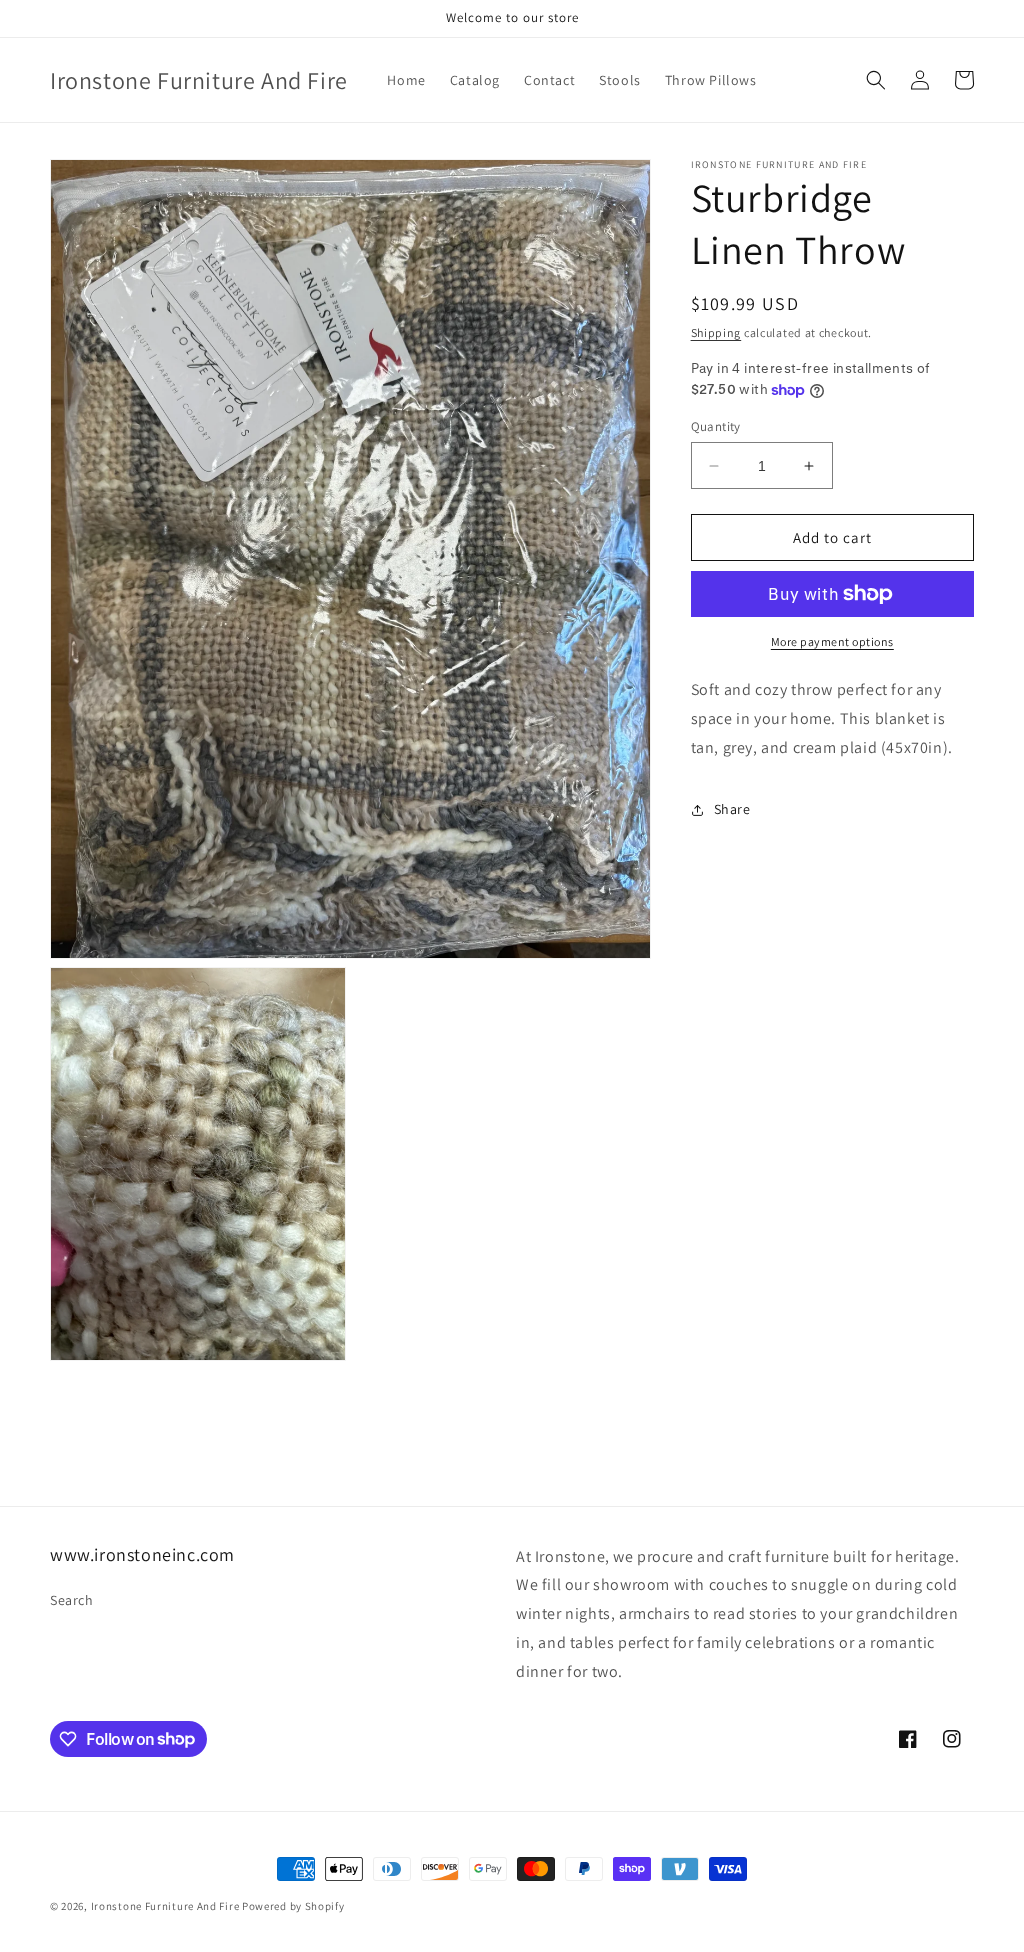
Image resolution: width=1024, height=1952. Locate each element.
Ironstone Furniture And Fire (165, 1906)
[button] (876, 80)
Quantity (716, 426)
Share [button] (732, 809)
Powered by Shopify (293, 1906)
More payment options (832, 641)
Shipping (716, 332)
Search (72, 1600)
